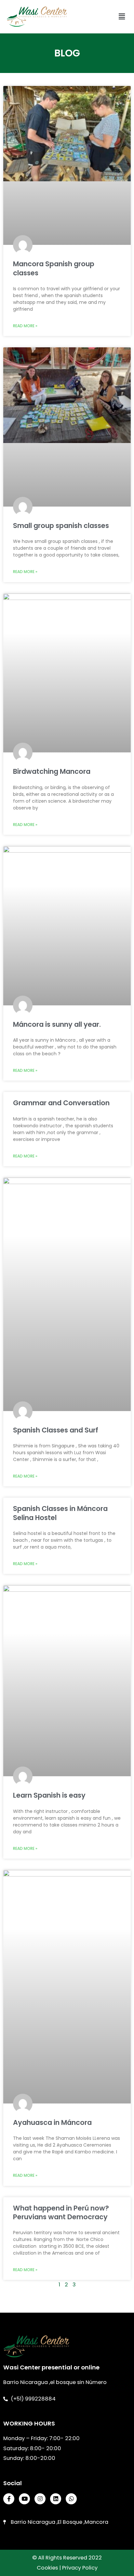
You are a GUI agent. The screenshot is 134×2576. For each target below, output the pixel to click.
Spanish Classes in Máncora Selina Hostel (60, 1513)
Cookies (47, 2568)
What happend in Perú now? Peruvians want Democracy (61, 2212)
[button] (122, 17)
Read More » (25, 326)
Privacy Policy (80, 2568)
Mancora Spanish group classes (54, 268)
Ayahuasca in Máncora (52, 2122)
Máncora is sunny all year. (57, 1024)
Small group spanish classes (61, 526)
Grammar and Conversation (61, 1103)
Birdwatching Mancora (52, 771)
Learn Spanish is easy (49, 1795)
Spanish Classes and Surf (56, 1430)
